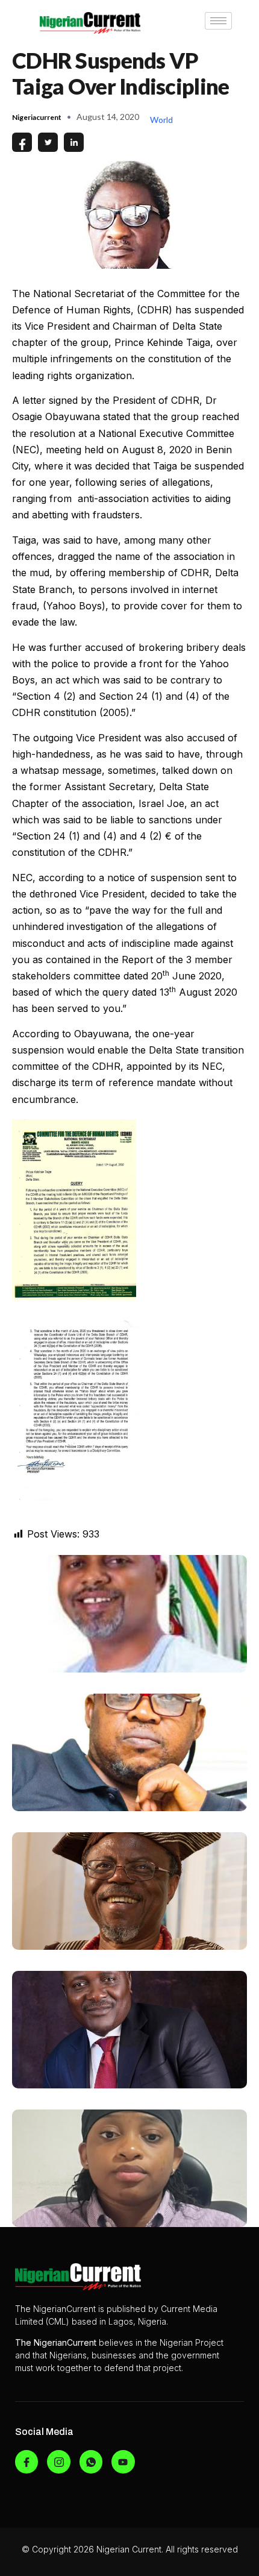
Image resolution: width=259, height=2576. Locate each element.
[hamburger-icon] (218, 21)
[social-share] (22, 142)
